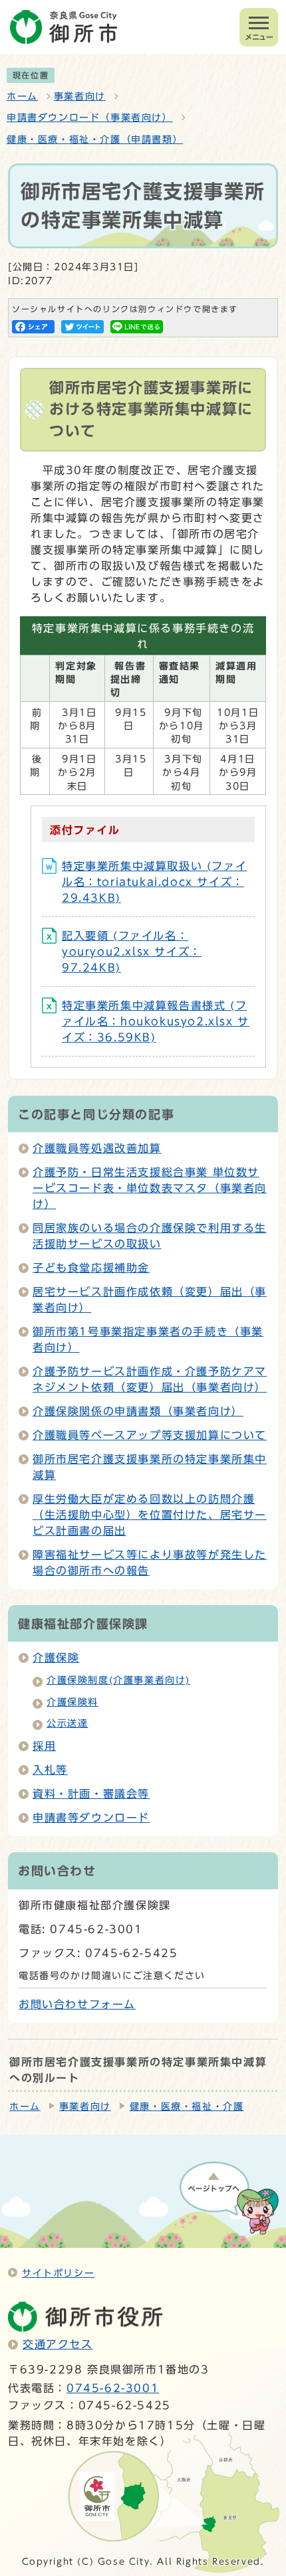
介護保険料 (72, 1702)
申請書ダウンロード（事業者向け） (90, 118)
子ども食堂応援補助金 (91, 1268)
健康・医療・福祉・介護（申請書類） (95, 139)
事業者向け (80, 96)
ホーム (22, 96)
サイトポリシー (58, 2273)
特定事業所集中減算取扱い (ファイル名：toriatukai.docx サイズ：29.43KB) (154, 882)
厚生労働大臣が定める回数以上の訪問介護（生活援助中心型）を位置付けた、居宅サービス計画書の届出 (150, 1515)
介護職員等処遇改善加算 (97, 1148)
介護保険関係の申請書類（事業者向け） (138, 1411)
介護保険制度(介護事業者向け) (118, 1680)
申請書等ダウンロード (91, 1818)
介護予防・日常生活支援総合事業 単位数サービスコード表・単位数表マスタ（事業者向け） (150, 1188)
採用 (44, 1746)
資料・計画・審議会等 (91, 1794)
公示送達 (67, 1723)
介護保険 (56, 1658)
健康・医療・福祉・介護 (187, 2106)
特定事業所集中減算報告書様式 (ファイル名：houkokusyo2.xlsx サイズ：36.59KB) (156, 1021)
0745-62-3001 (113, 2388)
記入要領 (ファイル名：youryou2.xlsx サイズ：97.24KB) (132, 952)
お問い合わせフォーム (77, 2004)
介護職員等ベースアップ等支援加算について (150, 1435)
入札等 (50, 1770)
